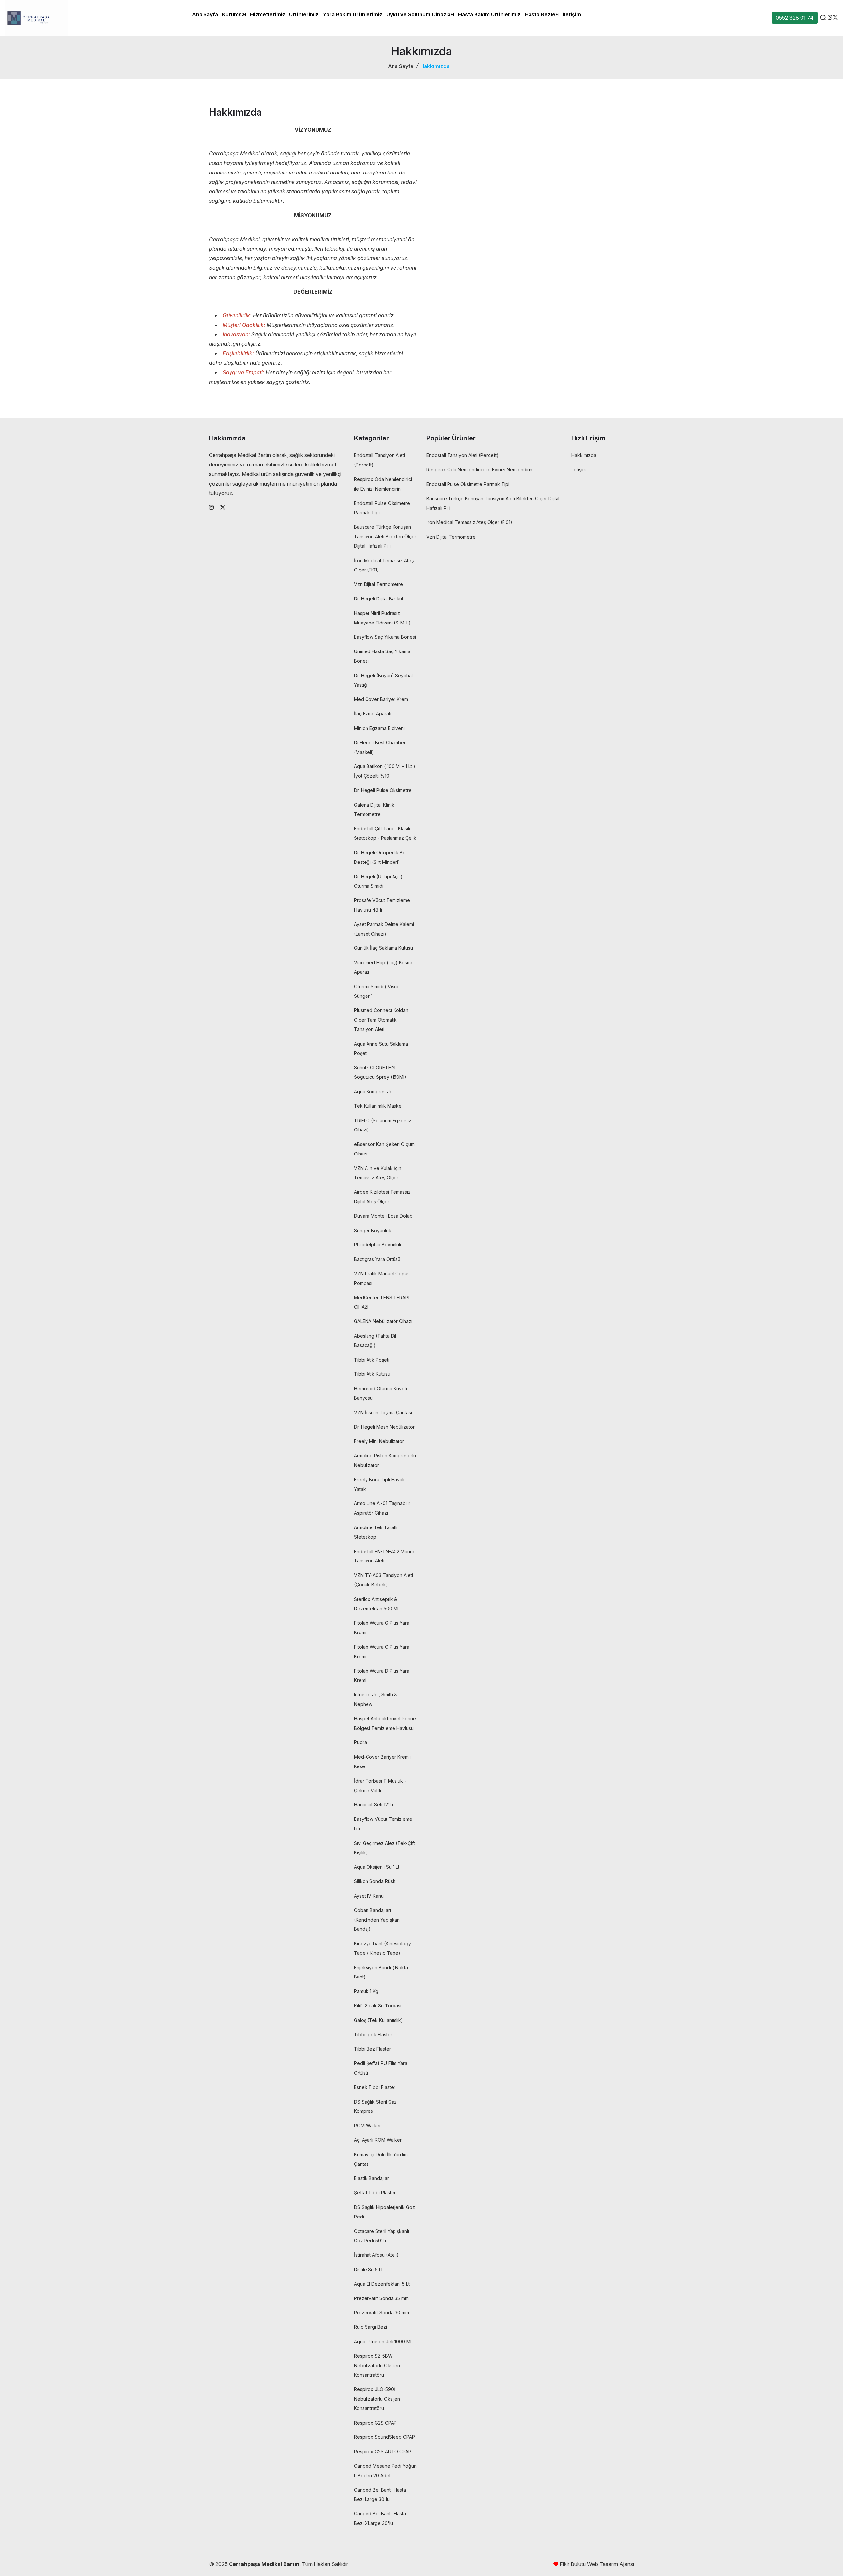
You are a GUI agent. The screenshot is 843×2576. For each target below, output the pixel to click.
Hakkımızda (584, 455)
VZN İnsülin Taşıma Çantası (383, 1412)
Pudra (360, 1742)
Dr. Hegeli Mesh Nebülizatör (384, 1427)
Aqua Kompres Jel (374, 1091)
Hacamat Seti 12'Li (373, 1805)
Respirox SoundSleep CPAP (384, 2437)
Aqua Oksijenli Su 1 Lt (377, 1867)
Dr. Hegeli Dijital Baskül (379, 599)
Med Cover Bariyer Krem (381, 699)
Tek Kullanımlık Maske (378, 1106)
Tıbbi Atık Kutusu (372, 1374)
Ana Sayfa (205, 14)
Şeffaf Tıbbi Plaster (375, 2193)
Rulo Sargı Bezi (370, 2327)
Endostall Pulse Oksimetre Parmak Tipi (468, 484)
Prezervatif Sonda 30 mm (381, 2312)
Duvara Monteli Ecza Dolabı (384, 1216)
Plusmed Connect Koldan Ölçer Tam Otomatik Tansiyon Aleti (381, 1020)
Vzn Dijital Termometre (379, 584)
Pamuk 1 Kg (366, 1991)
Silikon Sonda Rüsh (375, 1881)
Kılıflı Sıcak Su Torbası (378, 2006)
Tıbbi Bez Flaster (372, 2049)
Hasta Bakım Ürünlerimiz (489, 14)
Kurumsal (234, 14)
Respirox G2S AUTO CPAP (383, 2451)
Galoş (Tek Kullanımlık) (379, 2020)
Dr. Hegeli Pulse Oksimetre (383, 790)
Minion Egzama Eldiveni (379, 728)
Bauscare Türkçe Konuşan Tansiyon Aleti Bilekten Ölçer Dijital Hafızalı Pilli (385, 536)
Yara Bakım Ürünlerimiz (353, 14)
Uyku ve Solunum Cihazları (420, 14)
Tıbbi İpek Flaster (373, 2035)
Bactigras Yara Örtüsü (377, 1259)
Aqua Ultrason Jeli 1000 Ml (383, 2341)
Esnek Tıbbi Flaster (375, 2087)
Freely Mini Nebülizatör (379, 1441)
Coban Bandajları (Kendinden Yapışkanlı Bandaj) (378, 1920)
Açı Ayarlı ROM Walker (378, 2140)
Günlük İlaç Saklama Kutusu (383, 948)
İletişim (572, 14)
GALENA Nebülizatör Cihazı (383, 1321)
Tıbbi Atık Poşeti (372, 1360)
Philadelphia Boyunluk (378, 1245)
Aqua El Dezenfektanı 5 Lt (382, 2284)
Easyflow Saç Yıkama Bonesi (385, 637)
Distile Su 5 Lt (368, 2269)
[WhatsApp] (835, 17)
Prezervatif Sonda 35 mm (381, 2298)
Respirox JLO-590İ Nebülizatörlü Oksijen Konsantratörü (377, 2399)
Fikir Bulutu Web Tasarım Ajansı (596, 2564)
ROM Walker (367, 2125)
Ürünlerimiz (304, 14)
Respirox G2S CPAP (375, 2423)
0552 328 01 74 (795, 18)
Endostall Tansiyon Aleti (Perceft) (462, 455)
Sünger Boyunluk (373, 1230)
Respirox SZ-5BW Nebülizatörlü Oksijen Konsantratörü (377, 2365)
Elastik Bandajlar (371, 2178)
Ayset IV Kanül (369, 1896)
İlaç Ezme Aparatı (373, 714)
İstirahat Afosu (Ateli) (376, 2255)
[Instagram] (830, 17)
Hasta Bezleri (542, 14)
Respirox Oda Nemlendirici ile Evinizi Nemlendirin (479, 470)
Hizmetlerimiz (268, 14)
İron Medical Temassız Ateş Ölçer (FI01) (469, 522)
